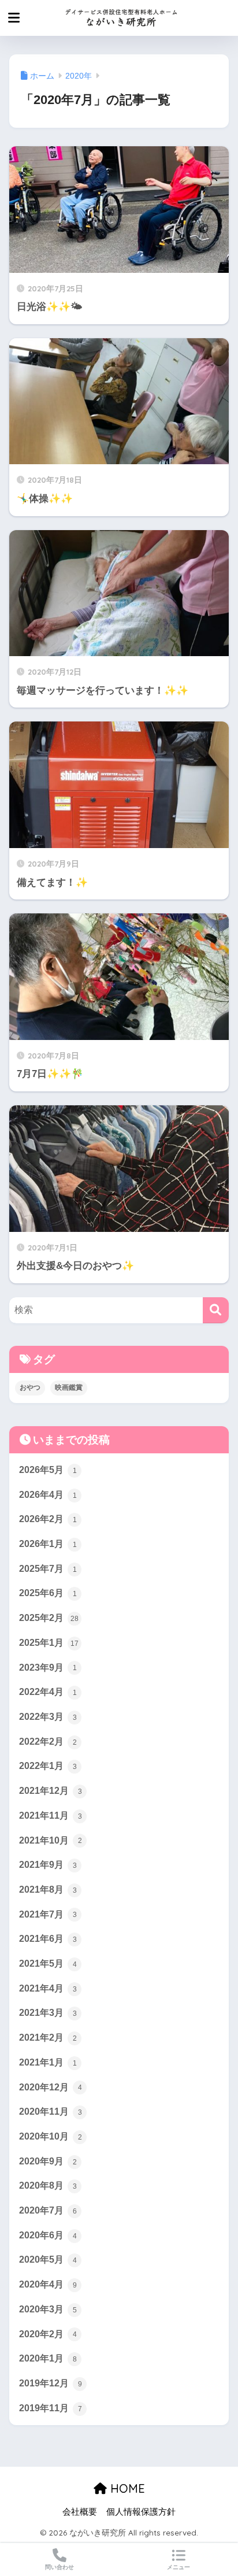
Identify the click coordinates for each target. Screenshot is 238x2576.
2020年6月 (48, 2235)
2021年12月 (51, 1791)
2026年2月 (48, 1519)
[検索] (216, 1310)
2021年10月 (51, 1840)
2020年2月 (48, 2334)
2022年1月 (48, 1766)
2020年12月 (51, 2087)
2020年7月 (48, 2210)
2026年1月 (48, 1544)
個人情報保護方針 (141, 2512)
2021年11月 (51, 1816)
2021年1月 (48, 2062)
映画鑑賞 (69, 1387)
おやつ (30, 1387)
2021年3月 (48, 2013)
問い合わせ (59, 2567)
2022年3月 (48, 1717)
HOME (126, 2488)
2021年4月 (48, 1988)
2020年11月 (51, 2111)
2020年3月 (48, 2309)
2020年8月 (48, 2185)
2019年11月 (51, 2408)
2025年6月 (48, 1593)
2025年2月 (49, 1618)
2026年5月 (48, 1470)
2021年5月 (48, 1964)
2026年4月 (48, 1495)
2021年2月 (48, 2038)
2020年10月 (51, 2136)
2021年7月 (48, 1914)
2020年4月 (48, 2284)
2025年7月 (48, 1569)
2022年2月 (48, 1742)
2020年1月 (48, 2358)
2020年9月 (48, 2161)
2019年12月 (51, 2383)
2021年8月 (48, 1890)
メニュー (178, 2567)
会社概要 (80, 2512)
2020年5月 (48, 2259)
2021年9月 (48, 1865)
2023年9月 (48, 1668)
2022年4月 (48, 1692)
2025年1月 (49, 1643)
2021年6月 (48, 1939)
